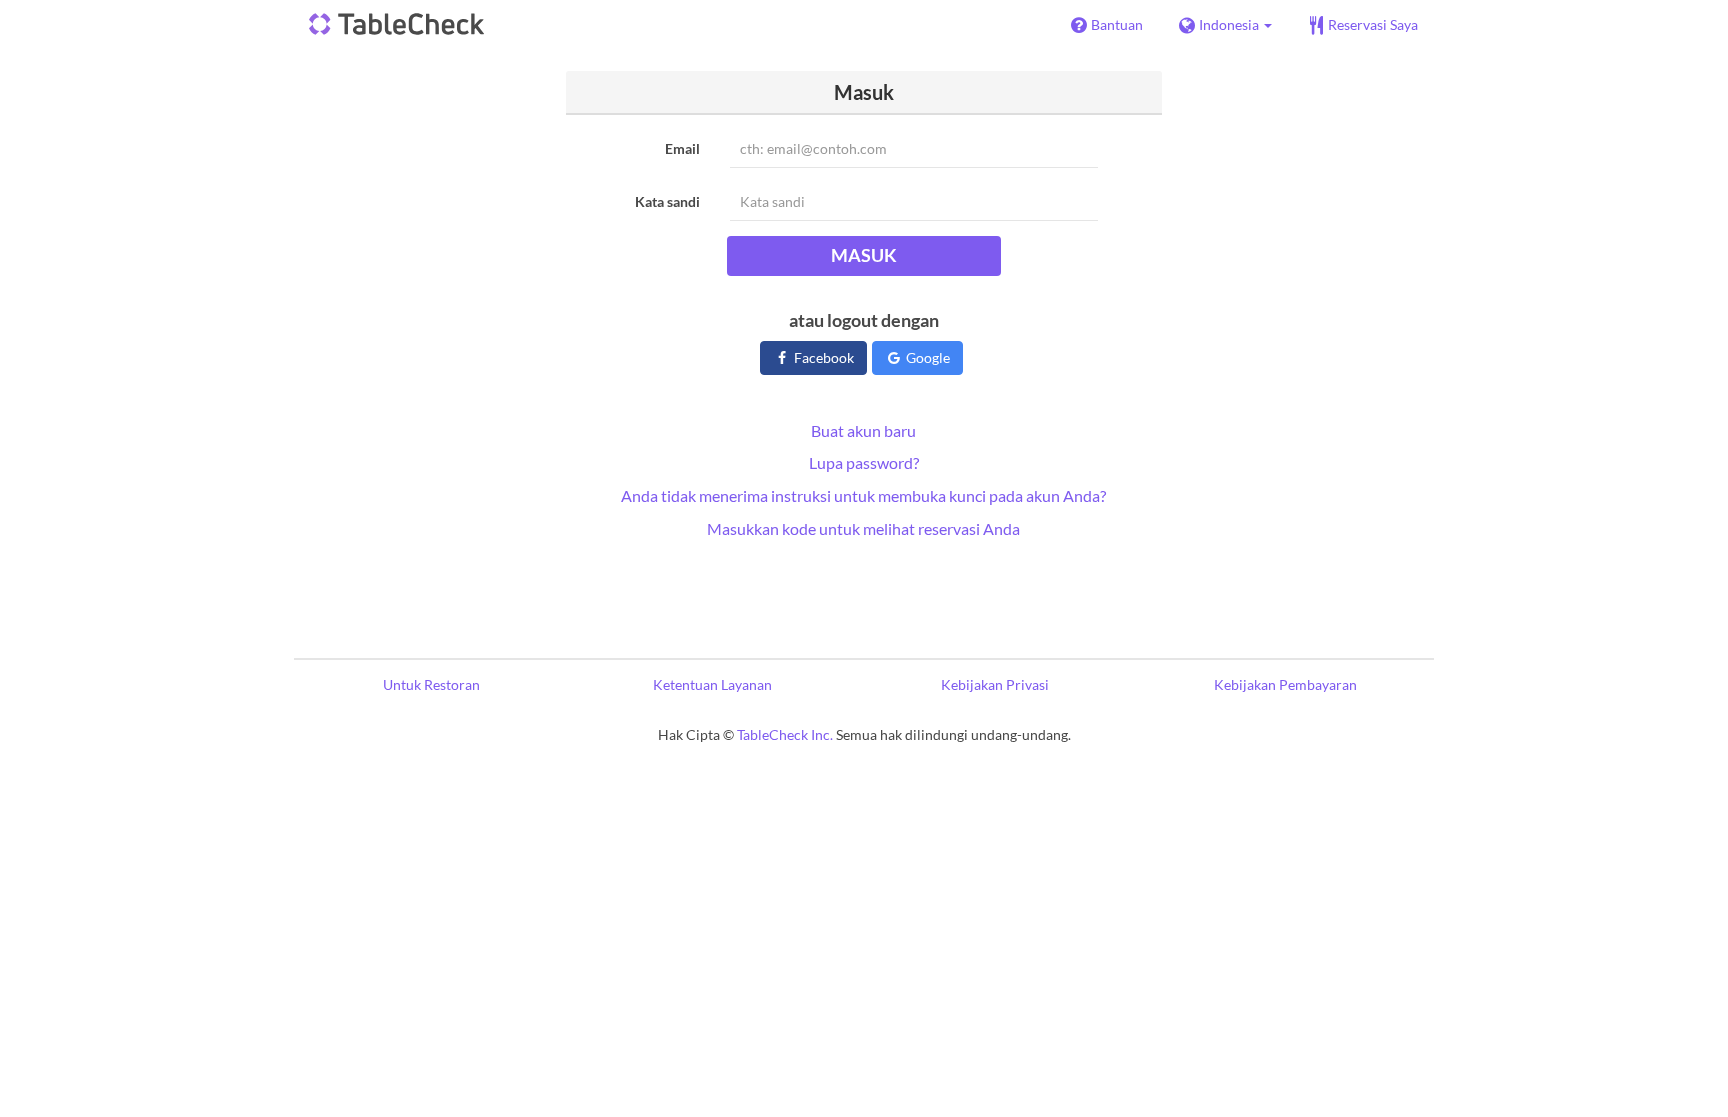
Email (682, 148)
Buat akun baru (863, 430)
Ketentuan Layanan (712, 684)
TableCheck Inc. (785, 734)
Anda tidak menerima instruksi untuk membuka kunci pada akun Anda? (863, 495)
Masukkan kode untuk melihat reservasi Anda (863, 528)
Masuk (864, 255)
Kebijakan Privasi (995, 684)
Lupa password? (864, 462)
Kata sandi (667, 201)
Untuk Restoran (431, 684)
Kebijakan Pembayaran (1285, 684)
